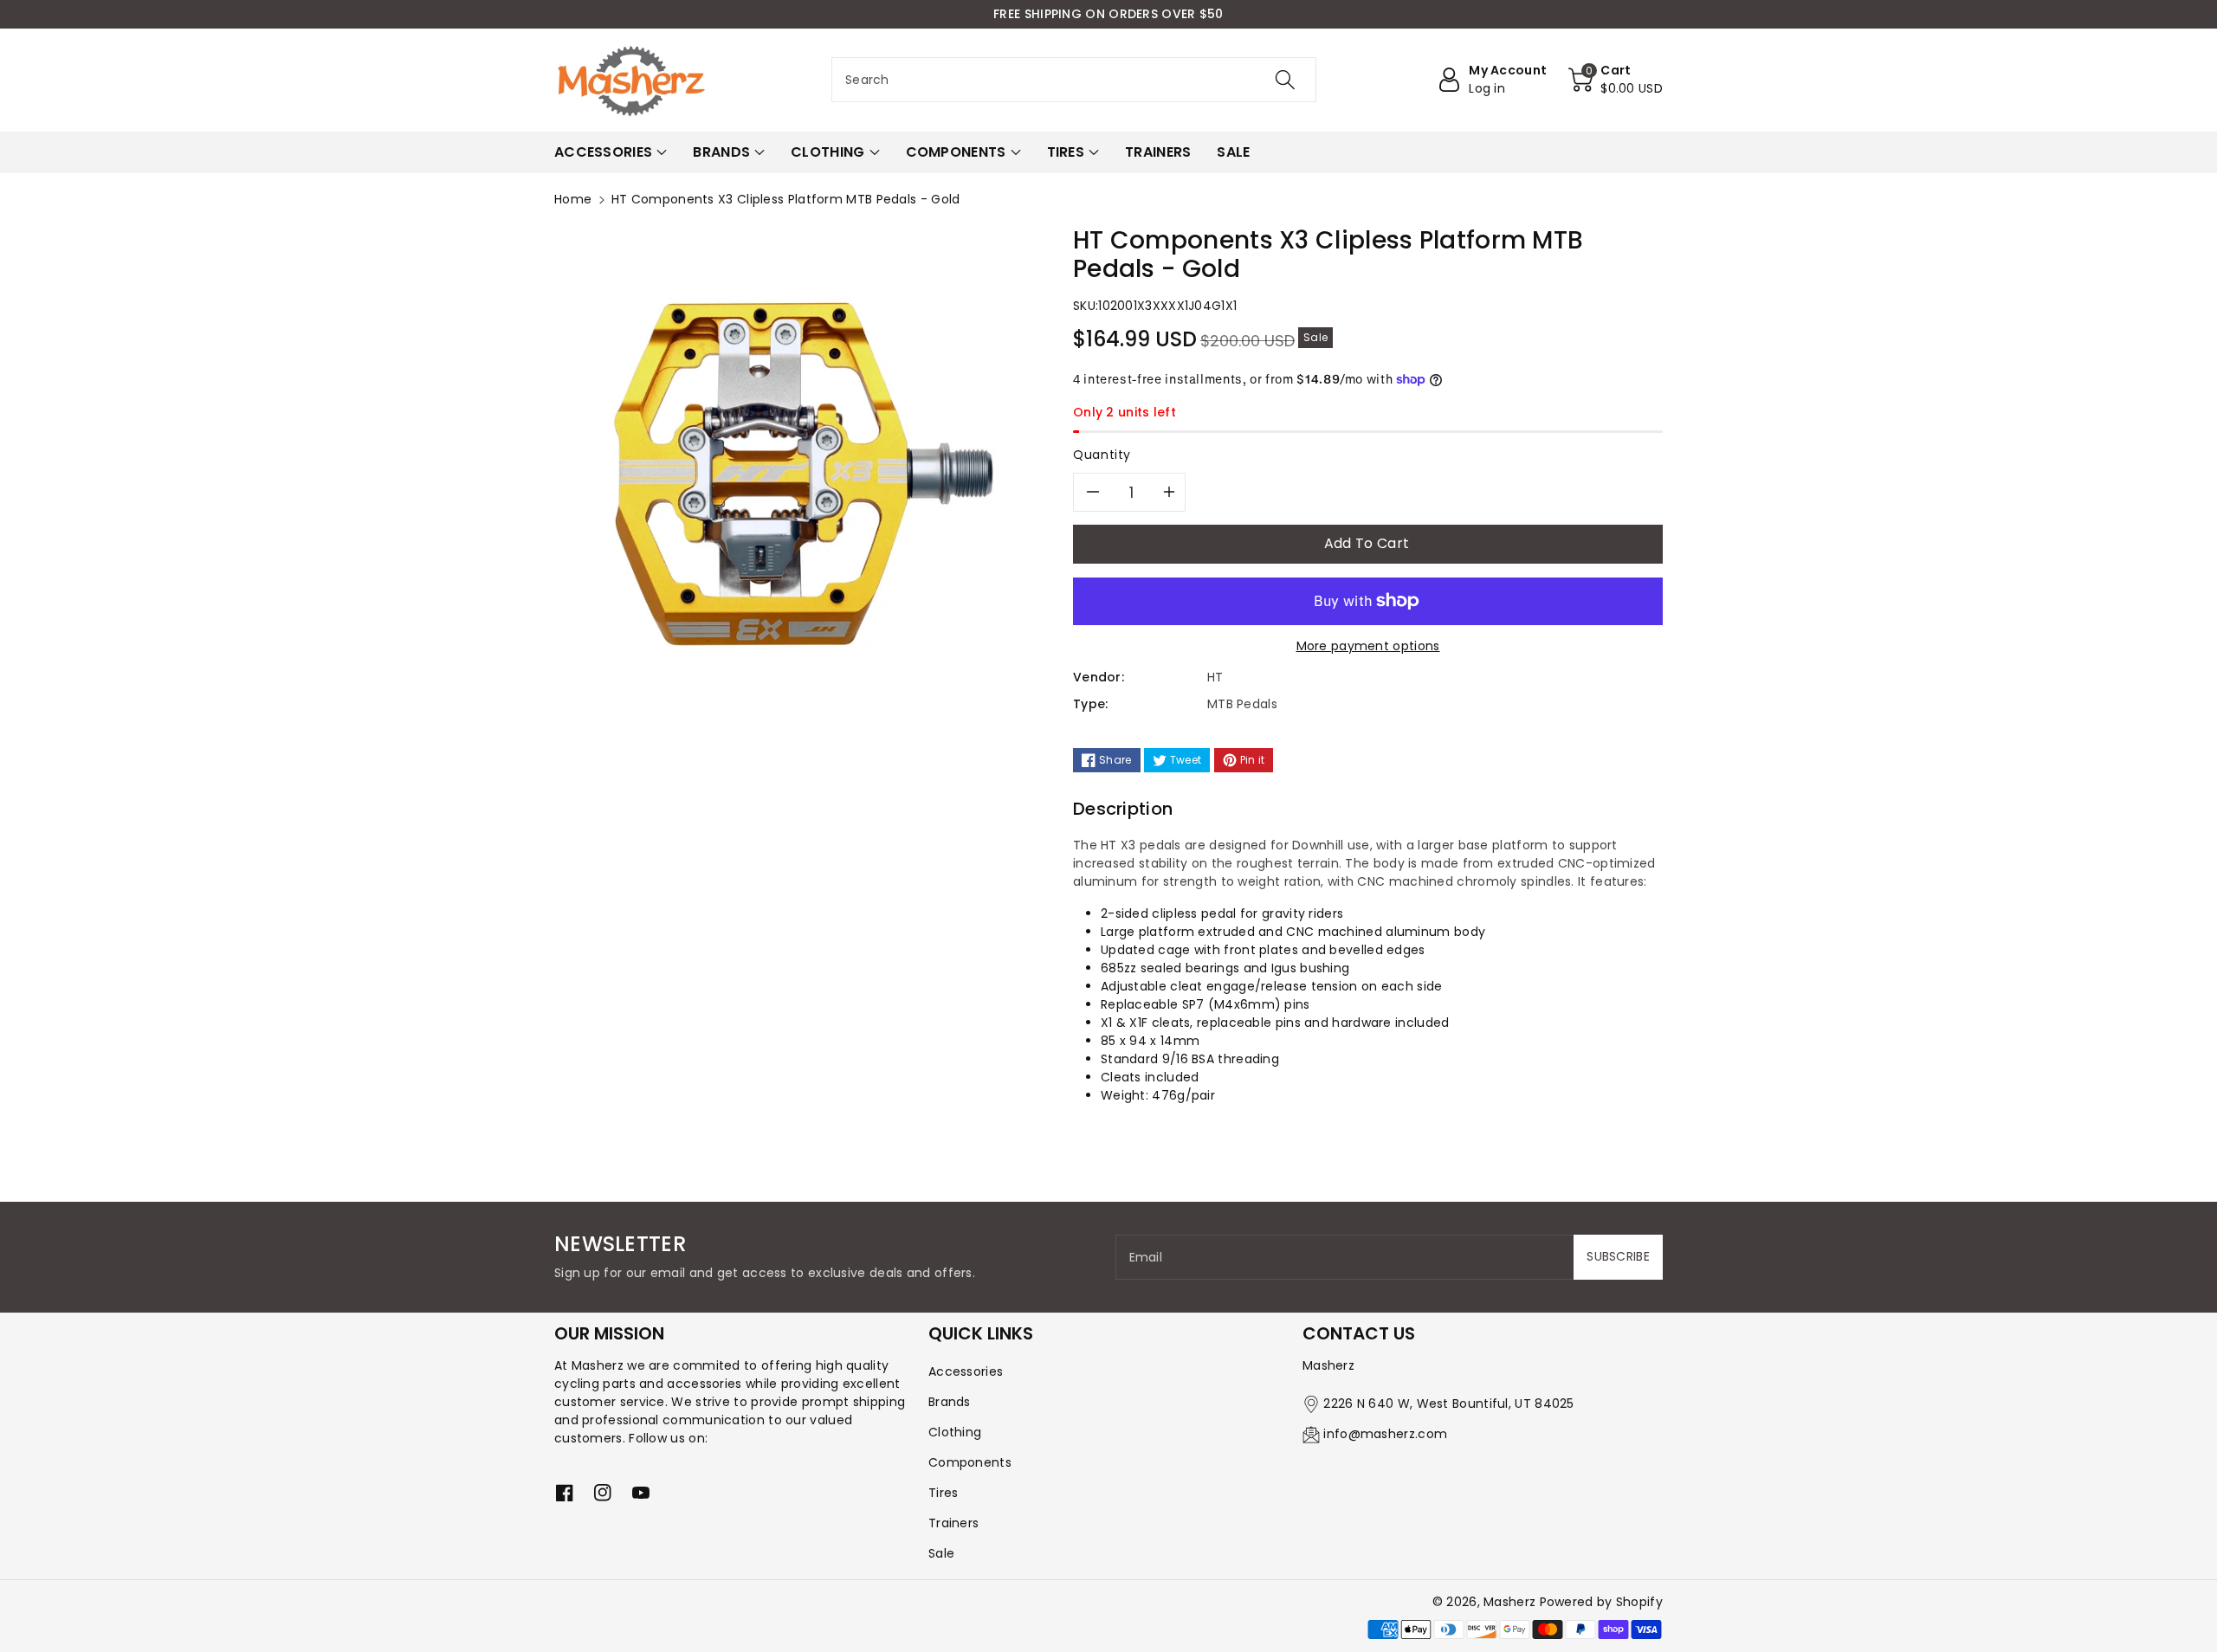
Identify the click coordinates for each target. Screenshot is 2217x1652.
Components (970, 1462)
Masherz (1509, 1602)
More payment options (1368, 646)
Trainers (953, 1523)
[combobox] (1074, 80)
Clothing (955, 1432)
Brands (950, 1402)
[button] (1616, 80)
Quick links (981, 1333)
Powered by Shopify (1601, 1602)
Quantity (1102, 455)
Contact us (1359, 1333)
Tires (944, 1493)
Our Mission (609, 1333)
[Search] (1285, 80)
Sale (941, 1553)
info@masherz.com (1385, 1434)
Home (573, 199)
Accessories (966, 1371)
